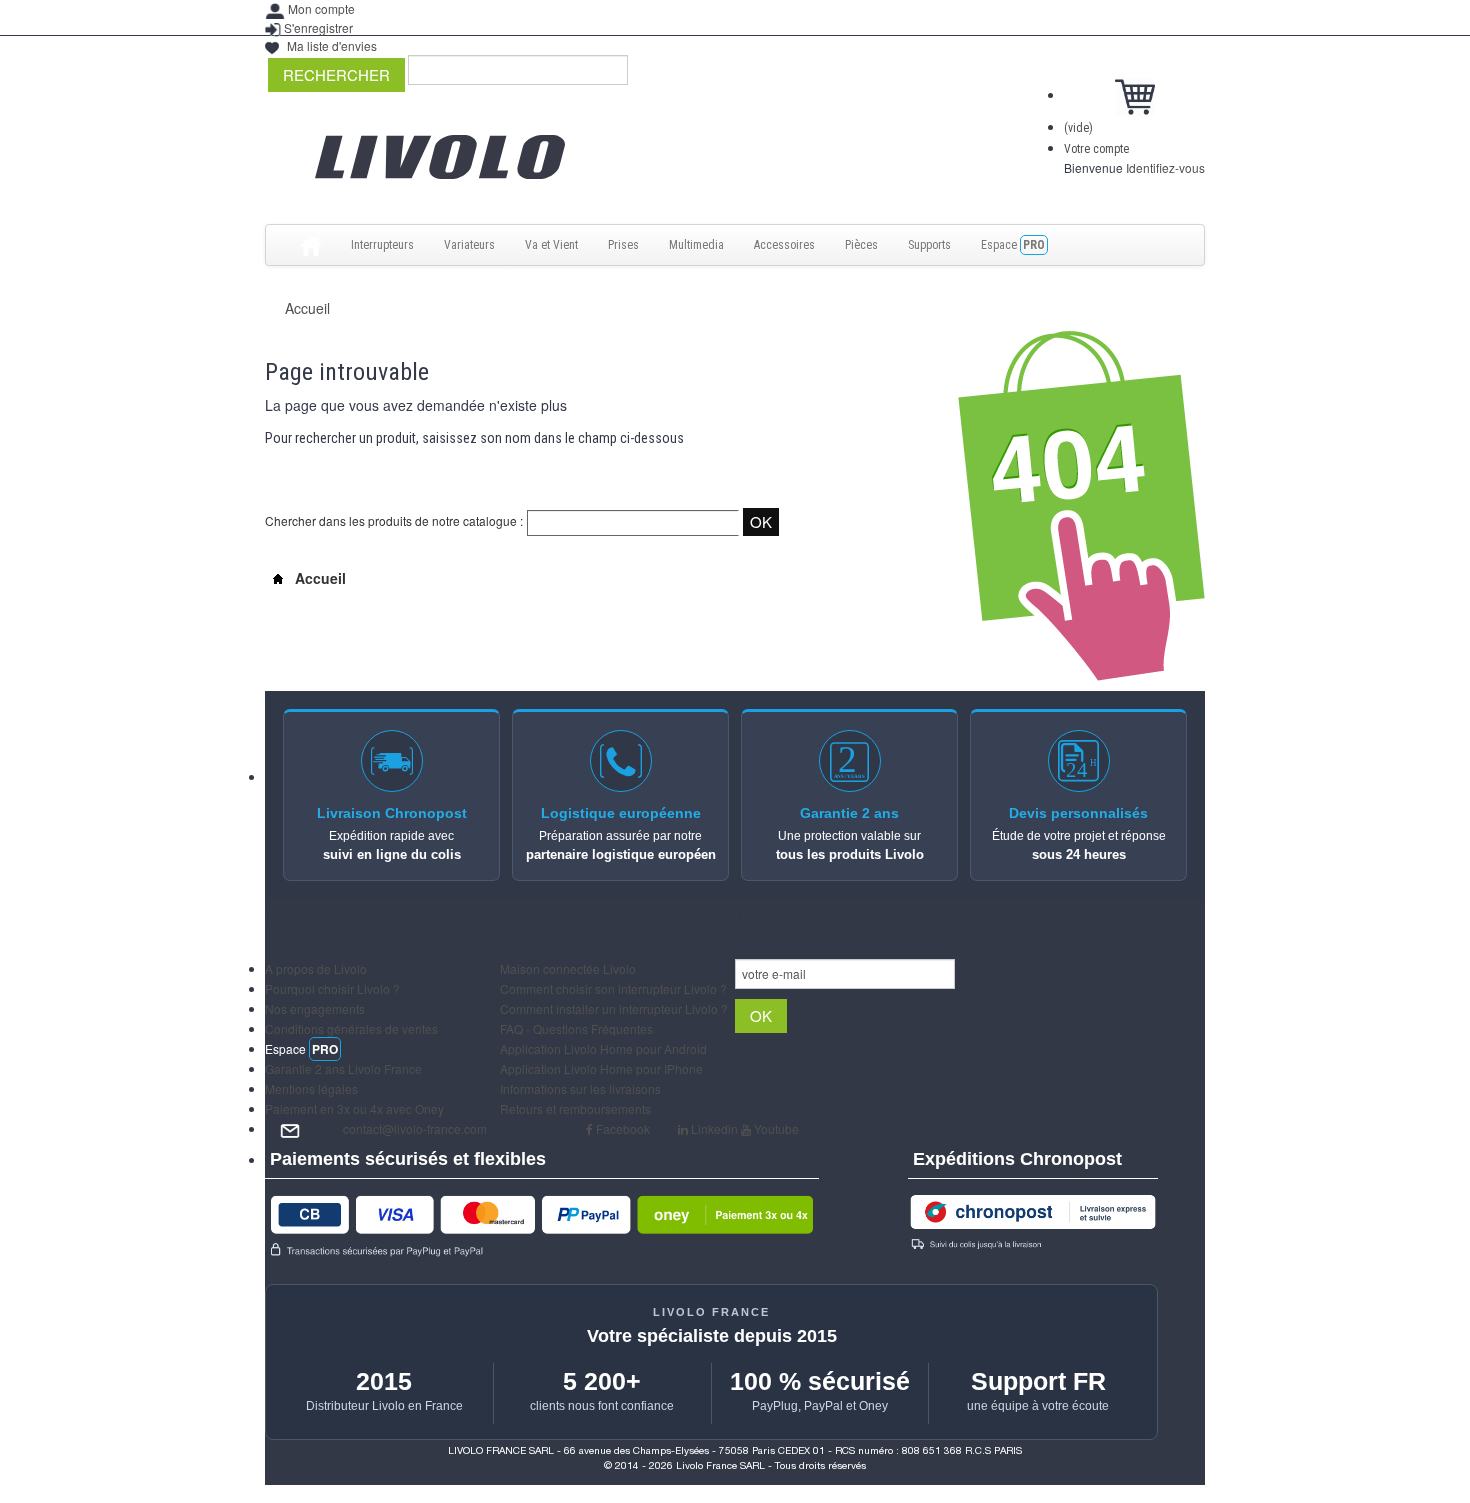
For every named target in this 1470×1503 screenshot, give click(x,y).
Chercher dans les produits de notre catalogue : (394, 520)
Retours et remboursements (575, 1108)
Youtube (775, 1128)
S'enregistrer (318, 27)
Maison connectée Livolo (568, 968)
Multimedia (696, 245)
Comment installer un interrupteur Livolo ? (614, 1008)
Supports (929, 245)
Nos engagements (315, 1008)
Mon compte (321, 8)
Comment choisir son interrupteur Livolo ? (613, 988)
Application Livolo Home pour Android (603, 1048)
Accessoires (784, 245)
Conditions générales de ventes (351, 1028)
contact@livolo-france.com (415, 1128)
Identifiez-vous (1165, 167)
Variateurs (469, 245)
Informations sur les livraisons (580, 1088)
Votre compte (1096, 149)
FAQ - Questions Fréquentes (576, 1028)
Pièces (861, 245)
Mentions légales (311, 1088)
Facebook (621, 1128)
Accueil (307, 308)
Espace (1013, 245)
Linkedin (713, 1128)
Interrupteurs (382, 245)
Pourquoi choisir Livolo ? (332, 988)
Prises (623, 245)
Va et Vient (551, 245)
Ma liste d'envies (332, 45)
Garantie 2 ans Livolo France (343, 1068)
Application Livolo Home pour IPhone (601, 1068)
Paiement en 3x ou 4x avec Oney (354, 1108)
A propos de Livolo (316, 968)
